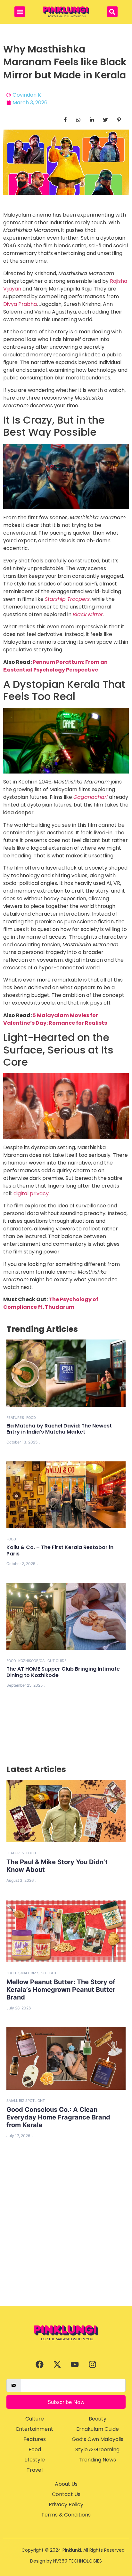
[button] (20, 12)
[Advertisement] (66, 2237)
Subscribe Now (66, 2402)
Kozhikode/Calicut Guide (42, 1661)
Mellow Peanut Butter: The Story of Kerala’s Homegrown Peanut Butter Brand (61, 1990)
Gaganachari (91, 797)
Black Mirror (88, 614)
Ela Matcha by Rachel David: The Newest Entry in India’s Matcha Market (59, 1429)
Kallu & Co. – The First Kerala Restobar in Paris (60, 1550)
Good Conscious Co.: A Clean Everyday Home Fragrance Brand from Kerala (58, 2117)
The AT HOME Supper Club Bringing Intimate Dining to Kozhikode (63, 1672)
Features (15, 1418)
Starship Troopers (67, 599)
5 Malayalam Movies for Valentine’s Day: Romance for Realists (55, 1019)
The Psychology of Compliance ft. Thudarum (51, 1303)
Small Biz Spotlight (37, 1973)
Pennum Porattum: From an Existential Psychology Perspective (55, 666)
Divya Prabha (20, 304)
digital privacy (31, 1193)
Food (31, 1418)
